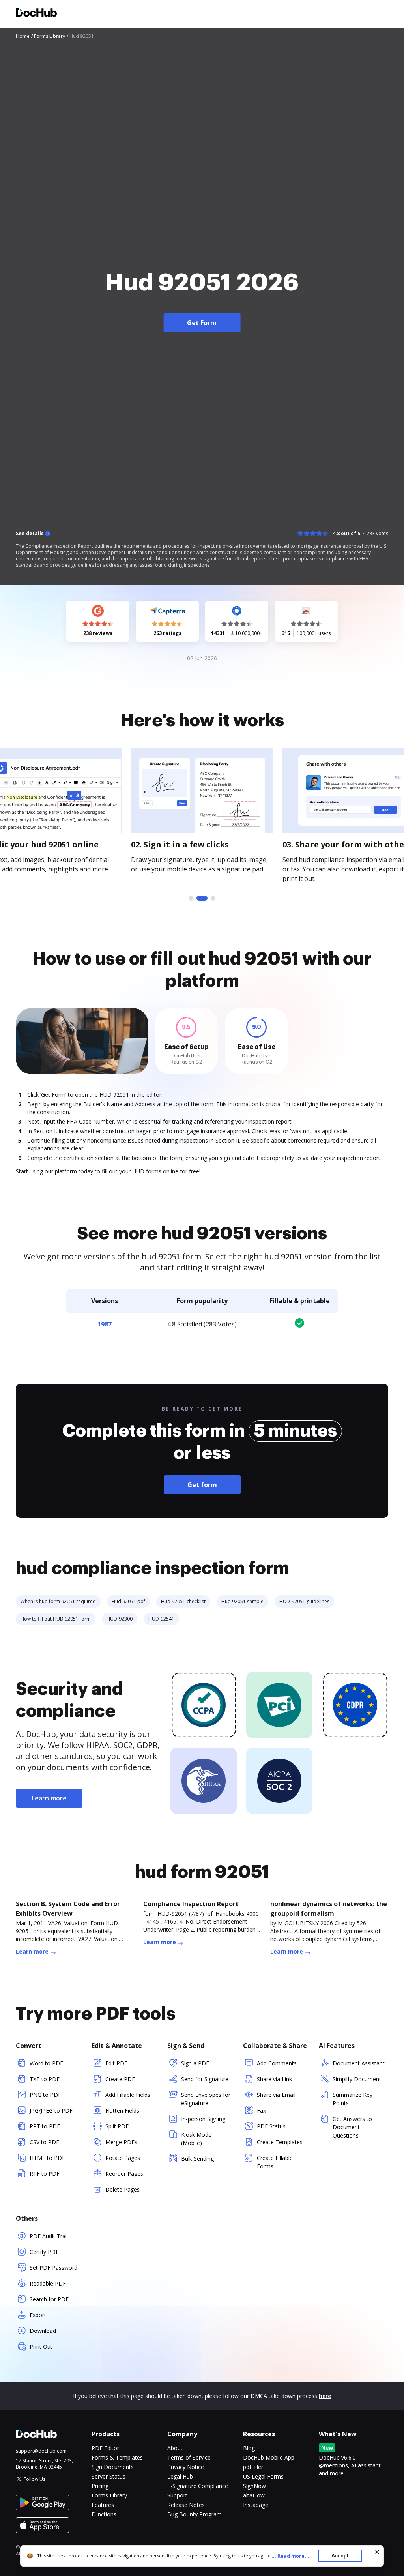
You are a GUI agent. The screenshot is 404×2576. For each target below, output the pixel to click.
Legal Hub (180, 2476)
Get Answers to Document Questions (352, 2127)
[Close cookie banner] (377, 2552)
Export (38, 2315)
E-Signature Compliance (198, 2486)
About (175, 2448)
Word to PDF (46, 2063)
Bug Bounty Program (195, 2514)
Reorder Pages (124, 2174)
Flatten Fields (122, 2110)
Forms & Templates (117, 2457)
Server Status (108, 2476)
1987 (105, 1324)
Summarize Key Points (353, 2099)
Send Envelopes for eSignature (206, 2099)
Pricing (100, 2486)
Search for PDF (49, 2299)
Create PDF (120, 2079)
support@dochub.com (41, 2451)
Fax (261, 2110)
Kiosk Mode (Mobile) (196, 2139)
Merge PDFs (121, 2142)
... (290, 2556)
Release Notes (186, 2505)
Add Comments (277, 2063)
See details (30, 534)
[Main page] (36, 14)
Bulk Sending (197, 2159)
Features (103, 2505)
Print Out (41, 2347)
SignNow (254, 2486)
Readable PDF (48, 2283)
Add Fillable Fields (128, 2095)
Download (43, 2331)
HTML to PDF (47, 2158)
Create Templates (280, 2142)
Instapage (256, 2505)
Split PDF (117, 2126)
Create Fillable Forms (275, 2162)
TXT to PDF (45, 2079)
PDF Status (271, 2126)
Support (177, 2495)
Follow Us (35, 2479)
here (325, 2396)
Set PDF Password (53, 2268)
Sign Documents (113, 2467)
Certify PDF (44, 2252)
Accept (340, 2556)
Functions (104, 2514)
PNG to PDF (45, 2095)
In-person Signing (203, 2119)
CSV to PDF (44, 2142)
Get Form (202, 323)
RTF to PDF (45, 2174)
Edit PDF (116, 2063)
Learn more (49, 1798)
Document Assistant (359, 2063)
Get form (202, 1485)
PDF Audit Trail (49, 2236)
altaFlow (254, 2495)
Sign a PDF (195, 2063)
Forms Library (109, 2495)
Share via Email (276, 2095)
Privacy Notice (186, 2467)
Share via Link (274, 2079)
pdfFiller (253, 2467)
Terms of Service (189, 2457)
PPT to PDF (45, 2126)
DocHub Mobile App (269, 2457)
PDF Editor (105, 2448)
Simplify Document (357, 2079)
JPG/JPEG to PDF (51, 2110)
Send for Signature (205, 2079)
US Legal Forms (263, 2476)
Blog (249, 2448)
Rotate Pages (123, 2158)
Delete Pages (123, 2189)
